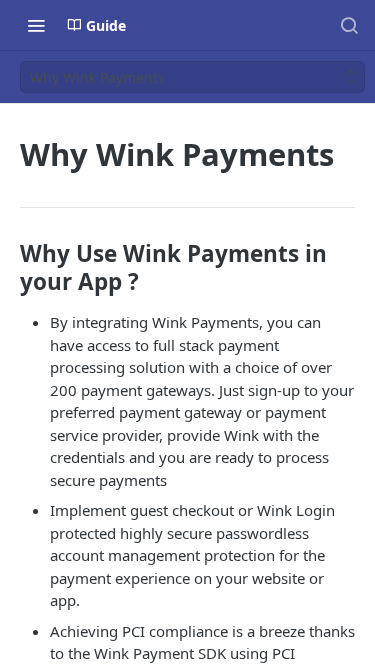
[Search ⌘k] (349, 25)
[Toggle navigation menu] (36, 25)
